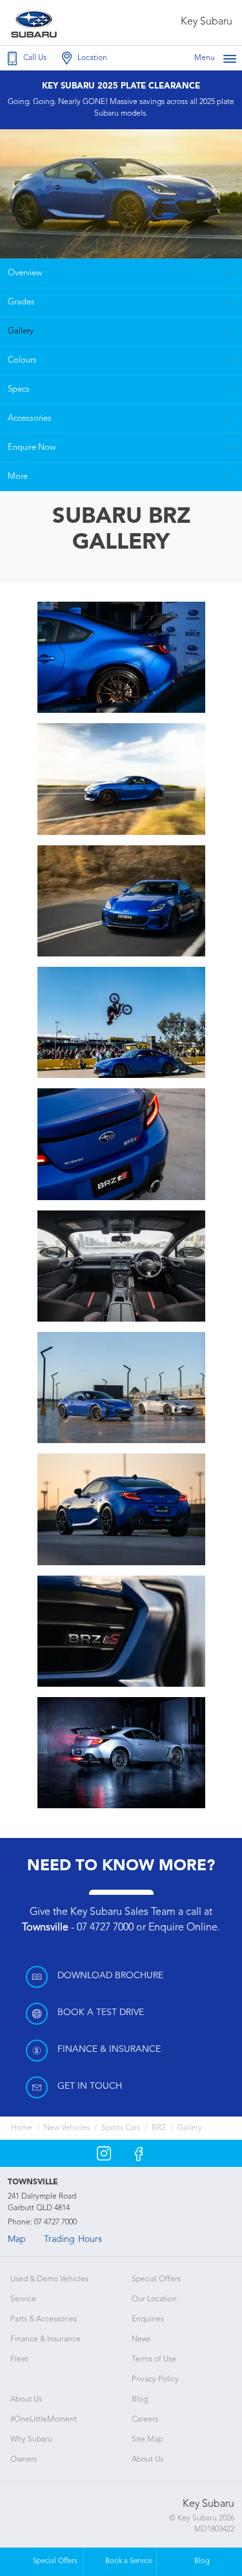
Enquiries (148, 2319)
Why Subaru (31, 2440)
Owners (24, 2460)
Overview (25, 273)
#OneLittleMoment (44, 2420)
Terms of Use (154, 2360)
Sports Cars (121, 2128)
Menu (205, 58)
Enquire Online (183, 1928)
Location (92, 58)
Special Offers (156, 2279)
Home (22, 2128)
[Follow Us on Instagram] (104, 2153)
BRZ (159, 2128)
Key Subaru (207, 22)
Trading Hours (73, 2239)
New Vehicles (67, 2128)
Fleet (19, 2360)
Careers (145, 2420)
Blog (140, 2400)
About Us (26, 2400)
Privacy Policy (155, 2380)
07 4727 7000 (105, 1928)
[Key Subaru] (37, 23)
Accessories (30, 418)
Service (23, 2299)
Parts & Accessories (44, 2319)
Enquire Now (32, 448)
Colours (22, 360)
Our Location (154, 2299)
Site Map (147, 2440)
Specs (19, 389)
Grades (21, 302)
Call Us (35, 58)
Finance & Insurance (45, 2339)
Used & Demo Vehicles (49, 2279)
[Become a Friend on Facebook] (139, 2153)
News (141, 2339)
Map (17, 2239)
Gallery (21, 331)
